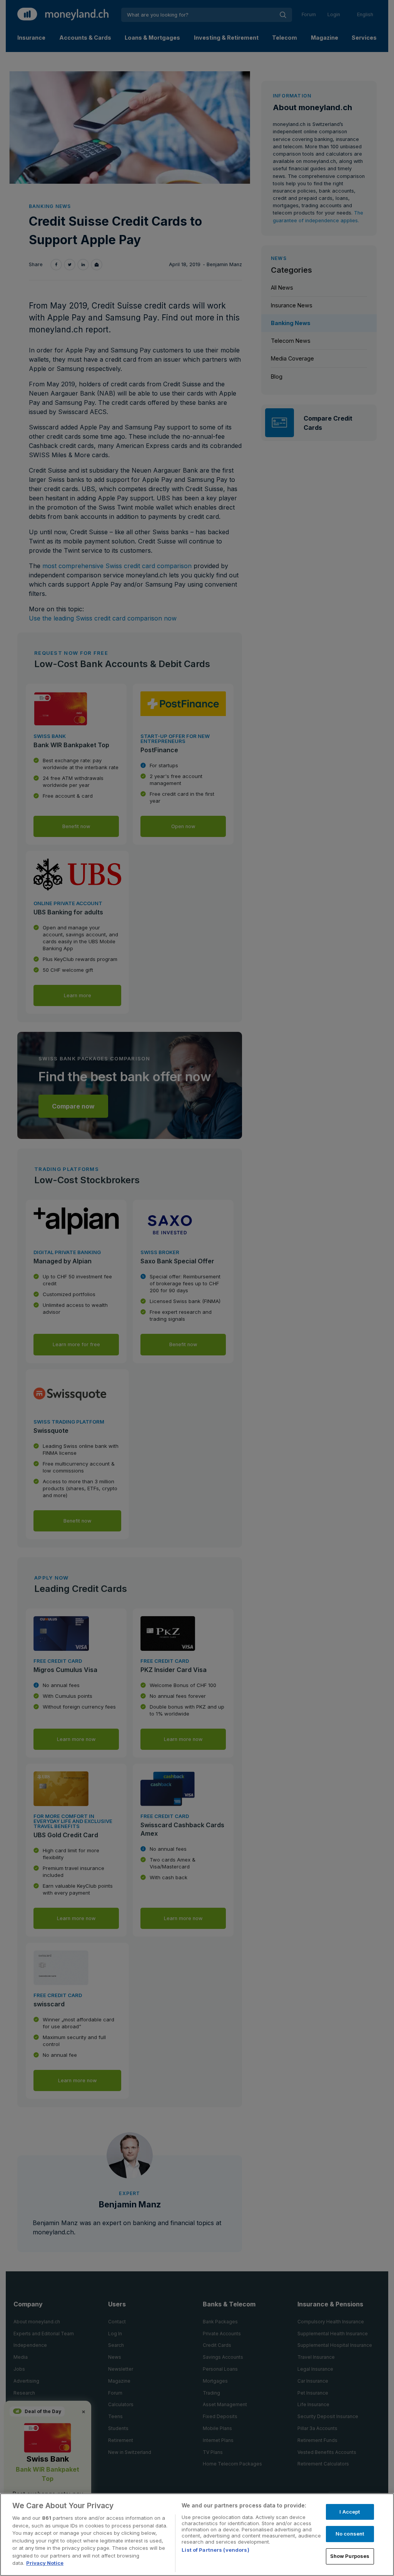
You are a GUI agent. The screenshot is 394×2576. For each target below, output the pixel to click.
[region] (197, 2535)
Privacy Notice (45, 2563)
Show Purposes (350, 2556)
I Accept (350, 2512)
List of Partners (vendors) (215, 2550)
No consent (350, 2534)
